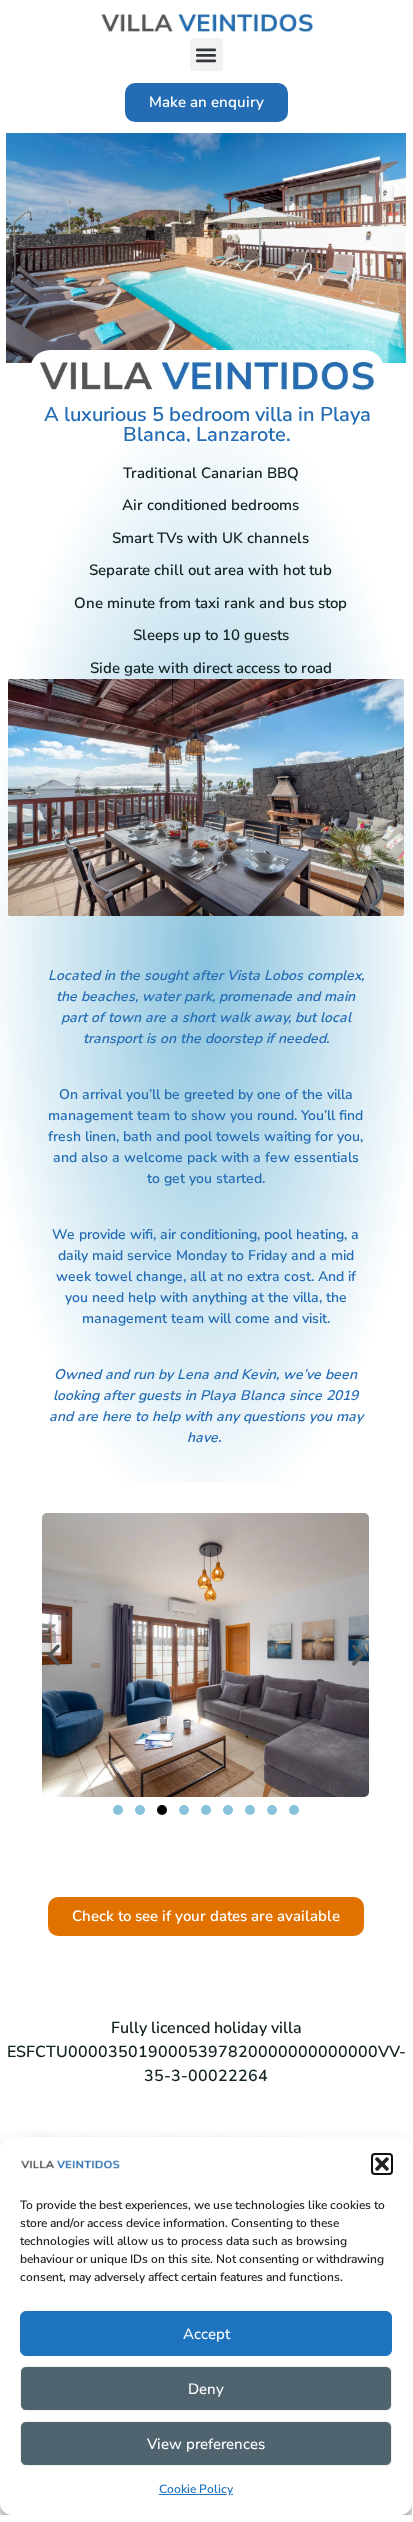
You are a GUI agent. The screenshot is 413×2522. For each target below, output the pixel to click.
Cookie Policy (196, 2489)
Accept (206, 2334)
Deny (206, 2389)
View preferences (206, 2444)
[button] (382, 2164)
